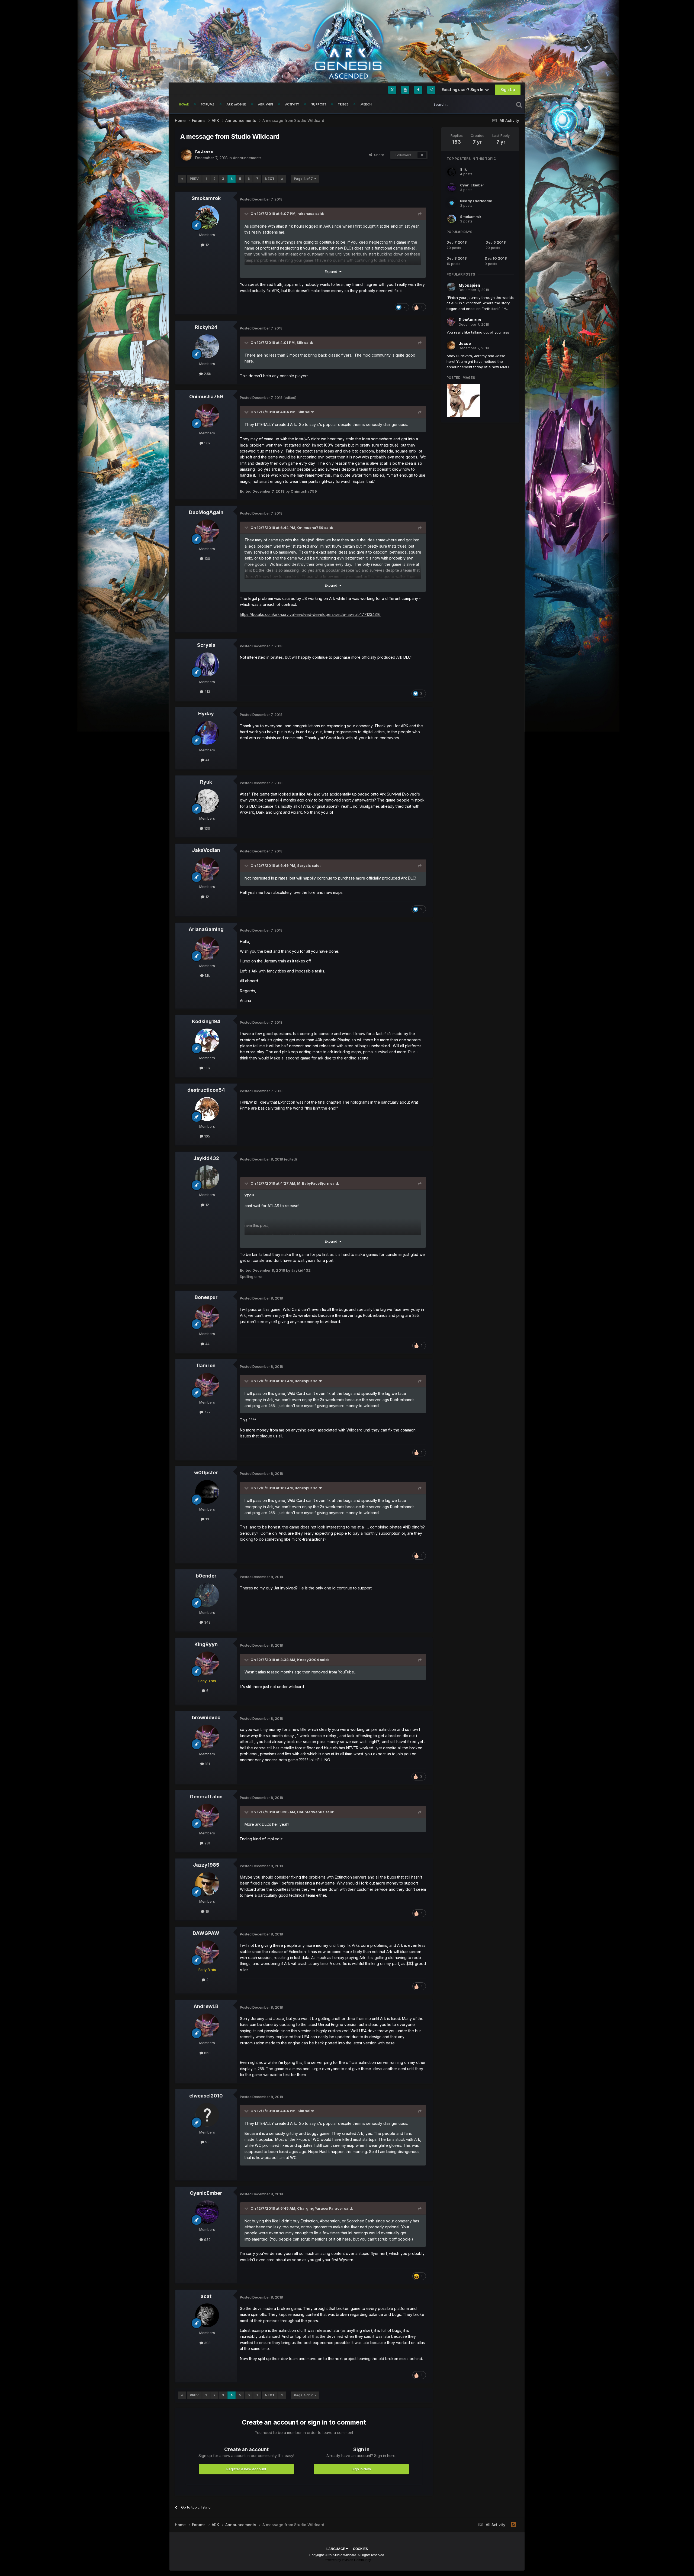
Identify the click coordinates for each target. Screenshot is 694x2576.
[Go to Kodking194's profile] (207, 1040)
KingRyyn (206, 1644)
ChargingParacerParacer (320, 2208)
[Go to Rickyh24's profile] (207, 346)
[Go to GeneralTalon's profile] (207, 1816)
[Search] (519, 104)
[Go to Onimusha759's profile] (207, 416)
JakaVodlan (206, 850)
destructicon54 (206, 1090)
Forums (208, 104)
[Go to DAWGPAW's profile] (207, 1952)
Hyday (206, 714)
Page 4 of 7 (304, 179)
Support (319, 104)
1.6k (207, 443)
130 (207, 558)
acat (206, 2296)
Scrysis (206, 645)
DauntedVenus (311, 1812)
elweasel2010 (206, 2096)
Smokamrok (206, 198)
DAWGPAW (206, 1933)
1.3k (207, 1068)
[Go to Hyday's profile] (207, 733)
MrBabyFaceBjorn (313, 1183)
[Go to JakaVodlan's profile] (207, 869)
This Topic (498, 104)
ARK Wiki (266, 104)
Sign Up (508, 90)
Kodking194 (206, 1021)
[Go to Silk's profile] (452, 172)
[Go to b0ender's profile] (207, 1595)
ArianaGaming (206, 929)
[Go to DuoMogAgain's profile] (207, 531)
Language (336, 2549)
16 (207, 1911)
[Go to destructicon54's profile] (207, 1109)
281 (207, 1843)
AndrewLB (206, 2006)
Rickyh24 (206, 327)
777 (207, 1412)
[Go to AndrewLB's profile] (207, 2025)
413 (207, 691)
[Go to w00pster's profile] (207, 1492)
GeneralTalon (206, 1797)
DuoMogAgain (206, 512)
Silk (300, 342)
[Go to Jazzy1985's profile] (207, 1884)
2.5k (207, 374)
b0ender (206, 1576)
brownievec (206, 1717)
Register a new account (246, 2469)
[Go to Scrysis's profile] (207, 664)
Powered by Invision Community (347, 2560)
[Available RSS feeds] (514, 2525)
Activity (292, 104)
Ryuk (206, 782)
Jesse (207, 152)
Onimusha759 (206, 397)
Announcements (247, 158)
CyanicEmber (206, 2193)
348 (207, 1622)
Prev (194, 179)
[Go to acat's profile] (207, 2315)
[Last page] (282, 179)
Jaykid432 (206, 1158)
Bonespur (206, 1297)
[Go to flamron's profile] (207, 1385)
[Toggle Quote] (247, 214)
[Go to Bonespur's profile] (207, 1316)
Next (270, 179)
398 (207, 2343)
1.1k (207, 975)
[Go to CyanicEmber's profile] (207, 2212)
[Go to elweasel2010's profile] (207, 2115)
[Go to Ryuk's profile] (207, 801)
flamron (206, 1365)
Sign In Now (361, 2469)
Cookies (360, 2549)
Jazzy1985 (206, 1865)
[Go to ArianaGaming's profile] (207, 948)
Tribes (343, 104)
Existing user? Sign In (463, 90)
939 (207, 2239)
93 (207, 2142)
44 (207, 1344)
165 (207, 1136)
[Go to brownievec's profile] (207, 1737)
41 (207, 760)
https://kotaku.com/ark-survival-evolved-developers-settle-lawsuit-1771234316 (310, 614)
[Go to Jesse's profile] (186, 155)
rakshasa (306, 214)
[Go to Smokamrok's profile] (207, 217)
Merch (366, 104)
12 (207, 245)
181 (207, 1764)
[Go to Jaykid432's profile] (207, 1177)
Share (378, 155)
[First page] (182, 179)
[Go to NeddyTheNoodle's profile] (452, 203)
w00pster (206, 1473)
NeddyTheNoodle (476, 201)
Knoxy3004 (308, 1660)
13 (207, 1519)
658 (207, 2053)
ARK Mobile (236, 104)
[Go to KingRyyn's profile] (207, 1663)
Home (184, 104)
